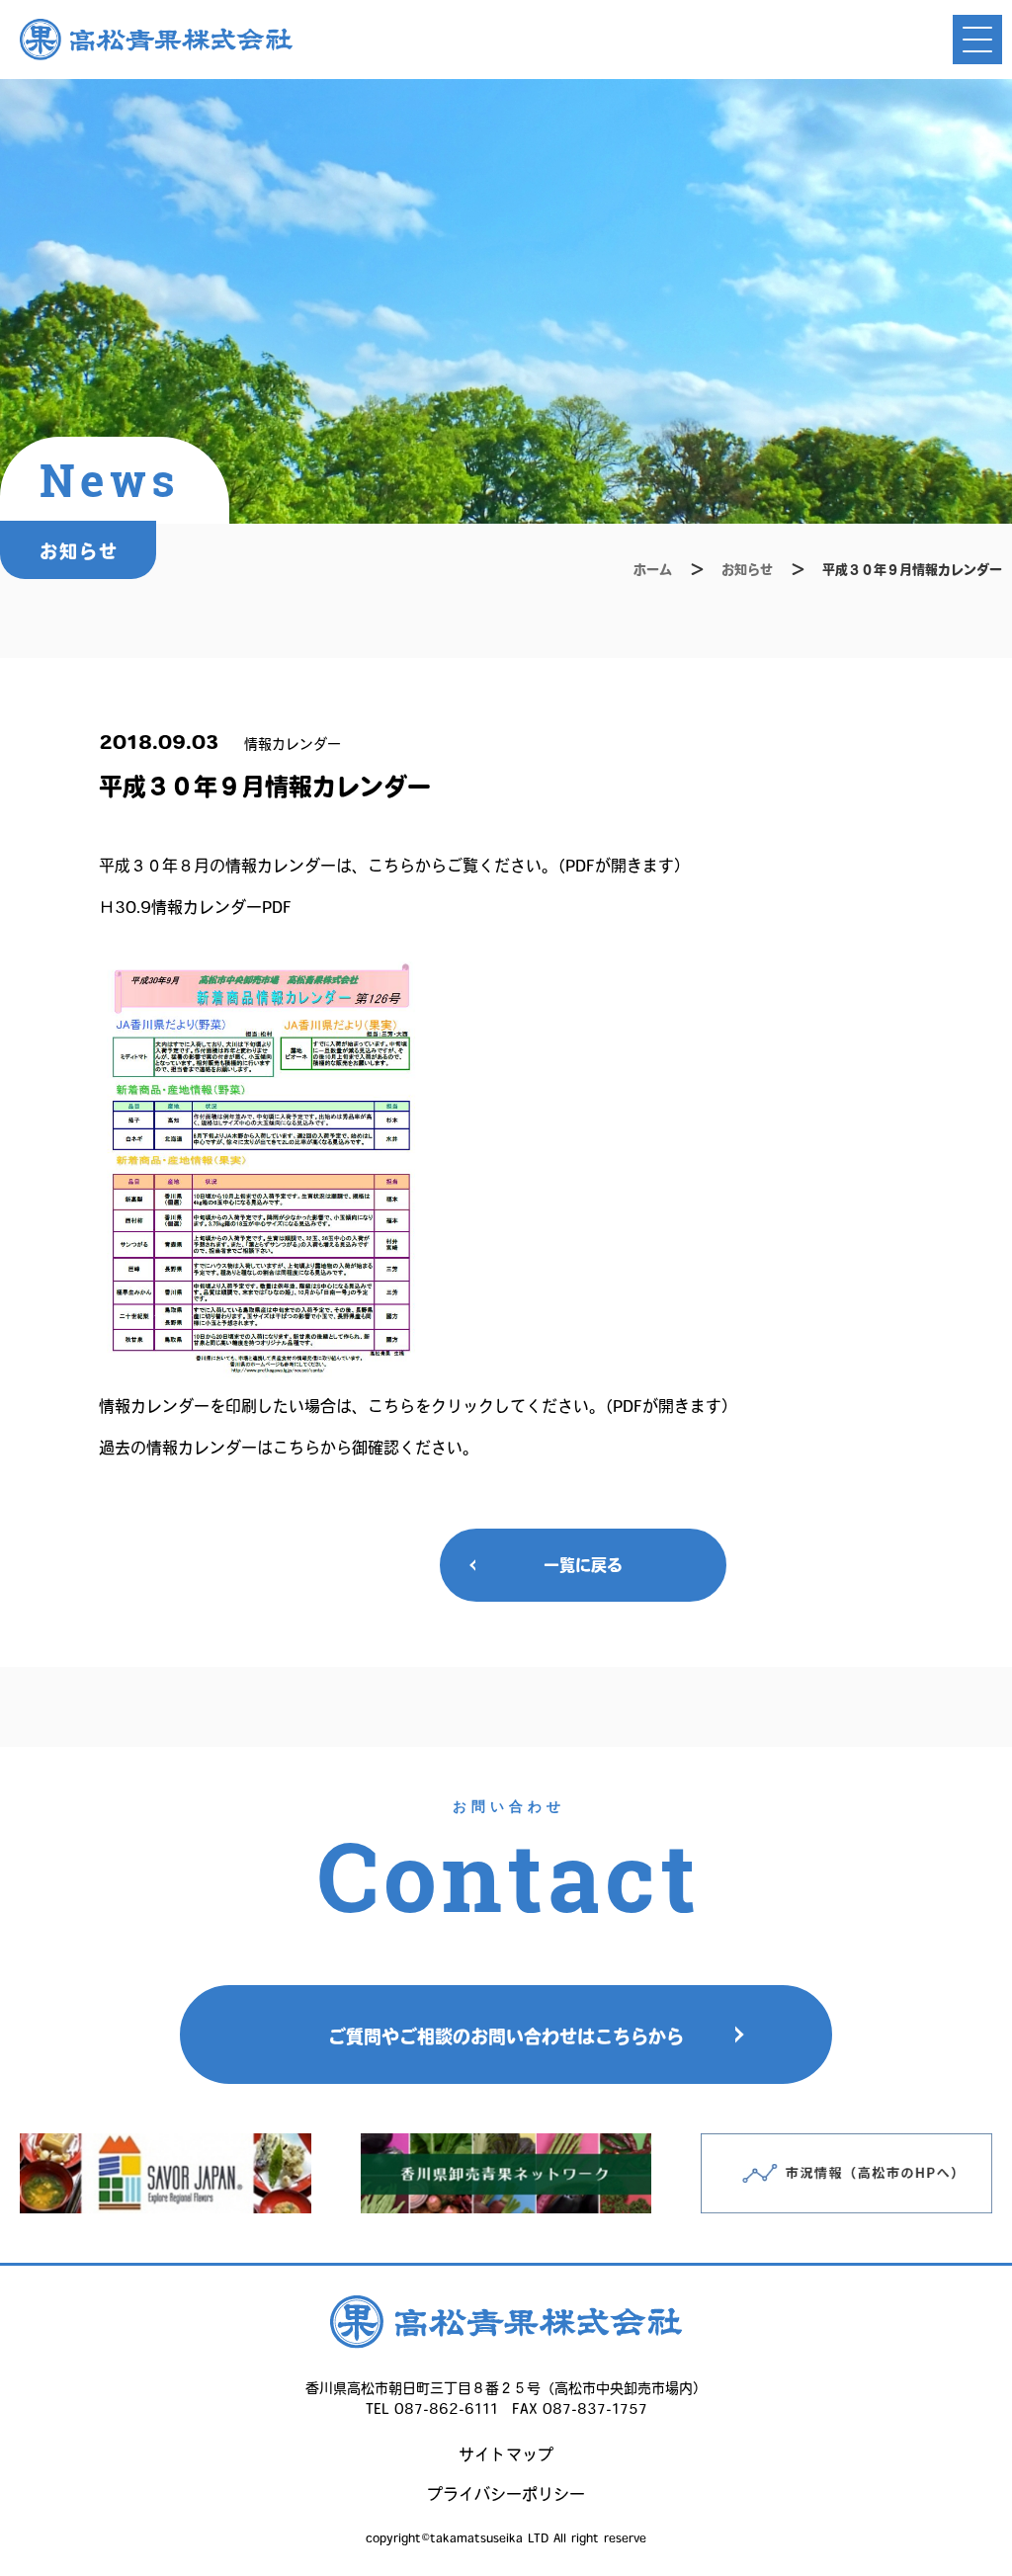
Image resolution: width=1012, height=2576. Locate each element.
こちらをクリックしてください (478, 1406)
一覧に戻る (583, 1565)
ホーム (653, 570)
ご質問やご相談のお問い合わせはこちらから (506, 2036)
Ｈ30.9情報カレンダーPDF (195, 907)
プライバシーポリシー (506, 2494)
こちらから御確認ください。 (376, 1448)
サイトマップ (506, 2454)
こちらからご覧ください (455, 866)
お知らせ (747, 570)
